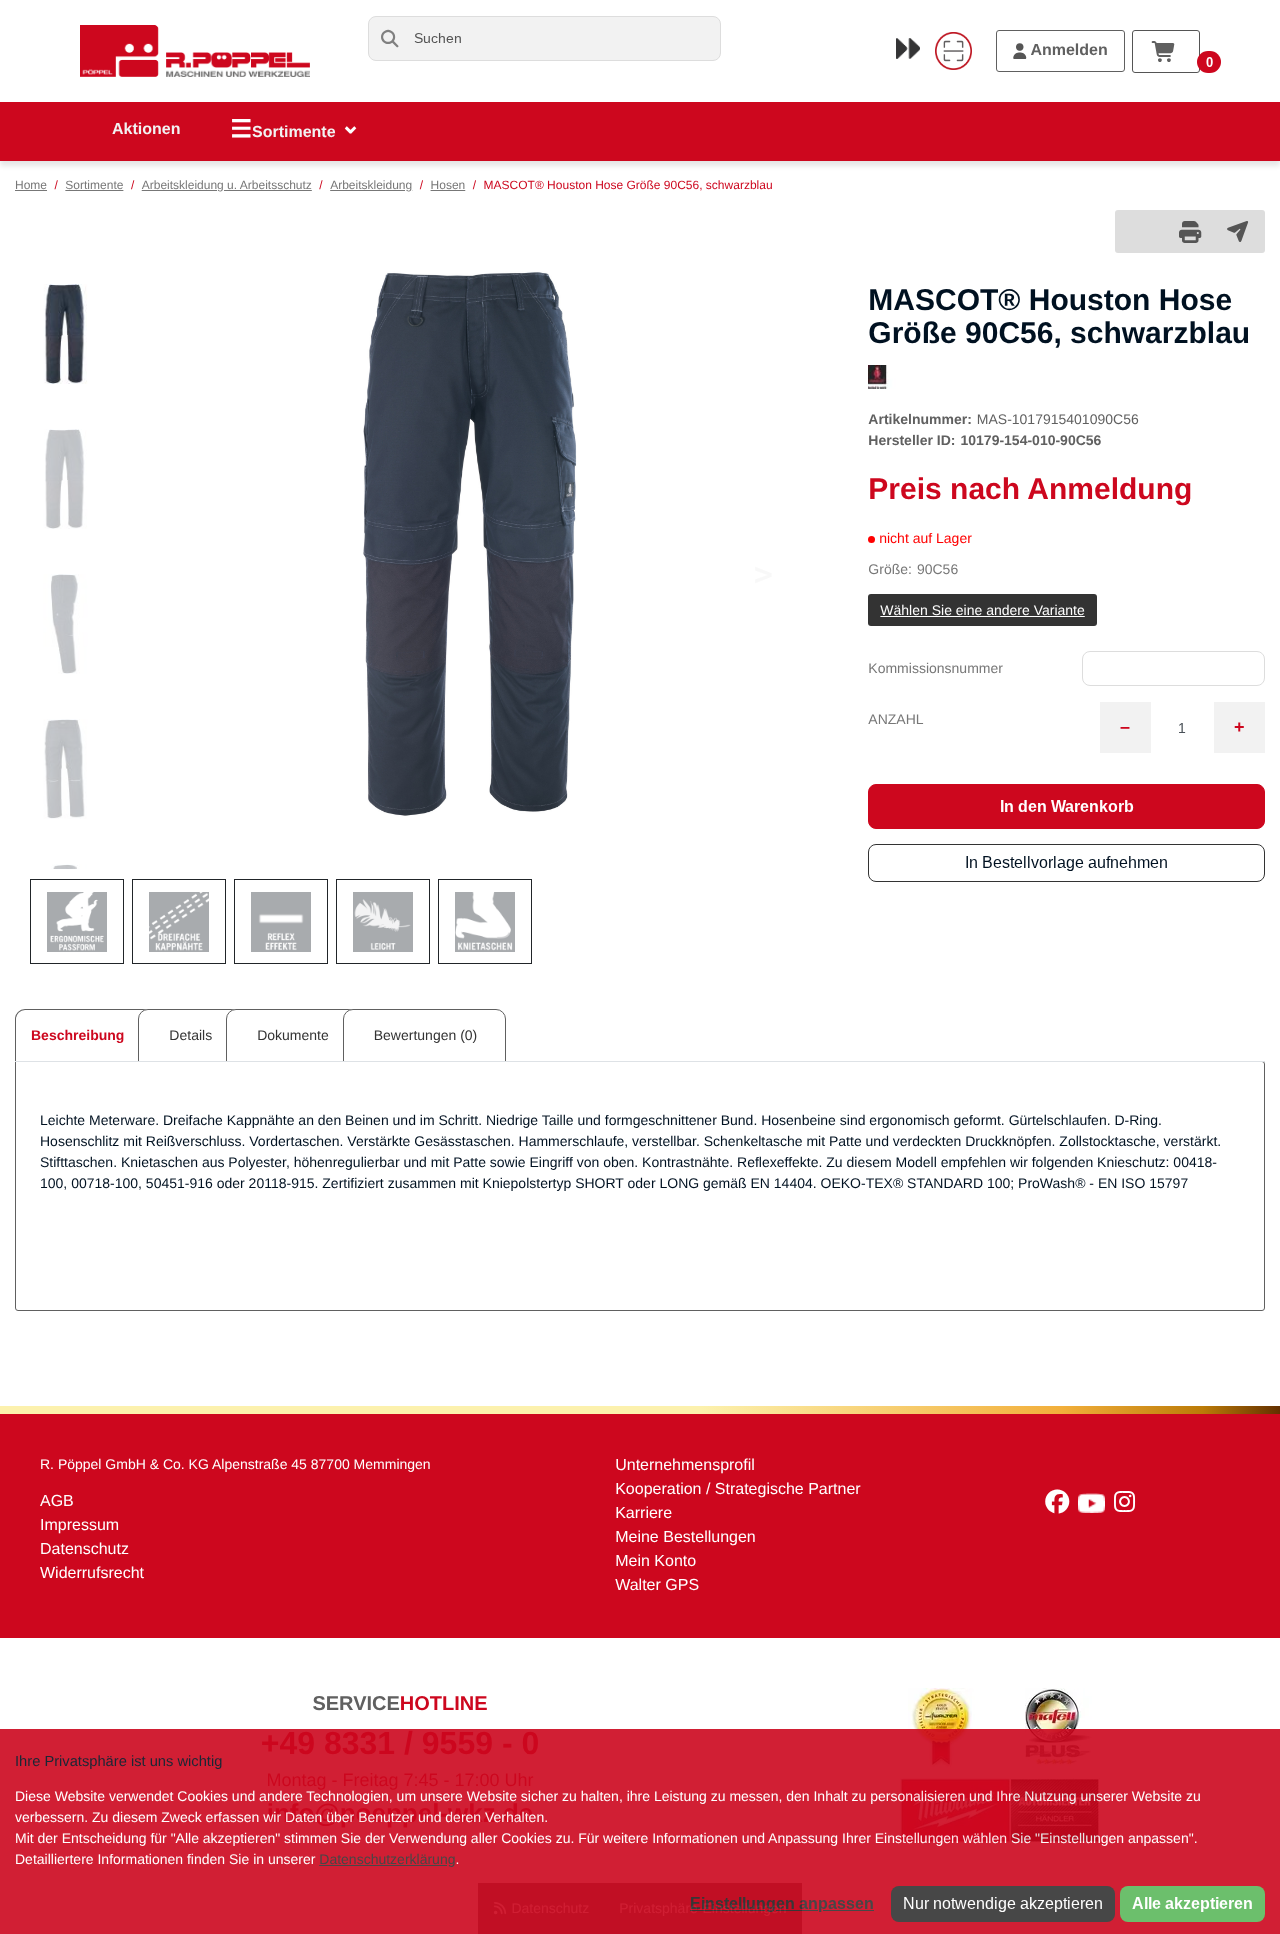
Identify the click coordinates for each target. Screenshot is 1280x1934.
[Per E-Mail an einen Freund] (1237, 231)
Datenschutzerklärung (387, 1859)
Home (31, 185)
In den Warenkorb (1067, 806)
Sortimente (94, 185)
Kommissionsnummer (935, 668)
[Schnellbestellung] (908, 48)
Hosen (448, 185)
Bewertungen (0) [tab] (426, 1035)
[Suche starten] (390, 38)
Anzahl (895, 719)
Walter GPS (657, 1585)
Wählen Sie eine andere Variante (982, 610)
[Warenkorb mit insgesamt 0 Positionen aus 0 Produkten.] (1166, 51)
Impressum (79, 1525)
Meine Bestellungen (685, 1537)
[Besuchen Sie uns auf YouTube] (1096, 1507)
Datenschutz (84, 1549)
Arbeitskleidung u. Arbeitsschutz (227, 185)
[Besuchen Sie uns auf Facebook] (1061, 1507)
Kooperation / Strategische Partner (737, 1489)
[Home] (195, 51)
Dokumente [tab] (293, 1035)
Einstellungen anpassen (782, 1903)
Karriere (643, 1513)
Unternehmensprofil (685, 1465)
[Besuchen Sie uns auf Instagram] (1127, 1507)
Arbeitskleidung (371, 185)
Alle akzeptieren (1192, 1903)
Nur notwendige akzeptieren (1003, 1903)
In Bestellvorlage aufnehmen (1066, 862)
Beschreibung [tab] (77, 1035)
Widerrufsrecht (92, 1573)
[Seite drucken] (1190, 231)
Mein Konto (655, 1561)
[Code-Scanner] (953, 51)
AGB (57, 1501)
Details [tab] (190, 1035)
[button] (64, 334)
